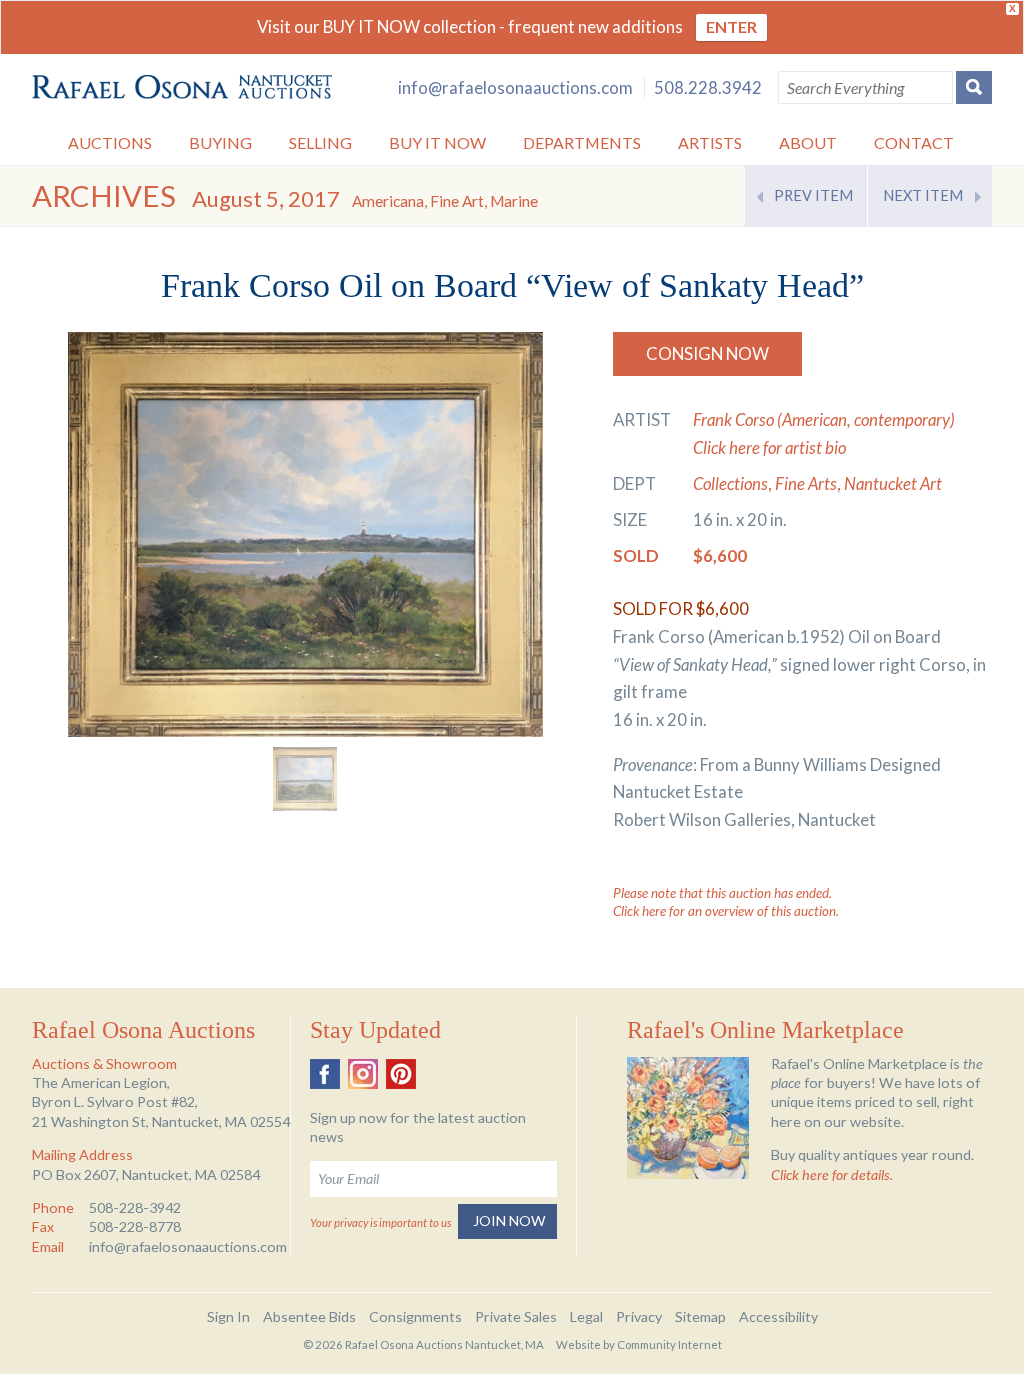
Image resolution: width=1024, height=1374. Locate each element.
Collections (730, 483)
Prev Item (813, 195)
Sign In (228, 1316)
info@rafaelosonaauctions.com (515, 87)
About (808, 142)
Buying (220, 142)
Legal (586, 1316)
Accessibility (778, 1316)
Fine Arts (806, 483)
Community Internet (669, 1344)
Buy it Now (437, 142)
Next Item (923, 195)
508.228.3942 (708, 87)
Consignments (415, 1316)
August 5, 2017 (365, 198)
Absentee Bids (309, 1316)
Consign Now (707, 353)
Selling (320, 142)
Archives (104, 195)
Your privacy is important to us (380, 1222)
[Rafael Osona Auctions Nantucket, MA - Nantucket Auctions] (182, 87)
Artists (710, 142)
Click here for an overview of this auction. (726, 911)
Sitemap (700, 1316)
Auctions (110, 142)
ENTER (731, 26)
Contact (914, 142)
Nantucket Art (893, 483)
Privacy (639, 1316)
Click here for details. (832, 1174)
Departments (582, 142)
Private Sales (516, 1316)
